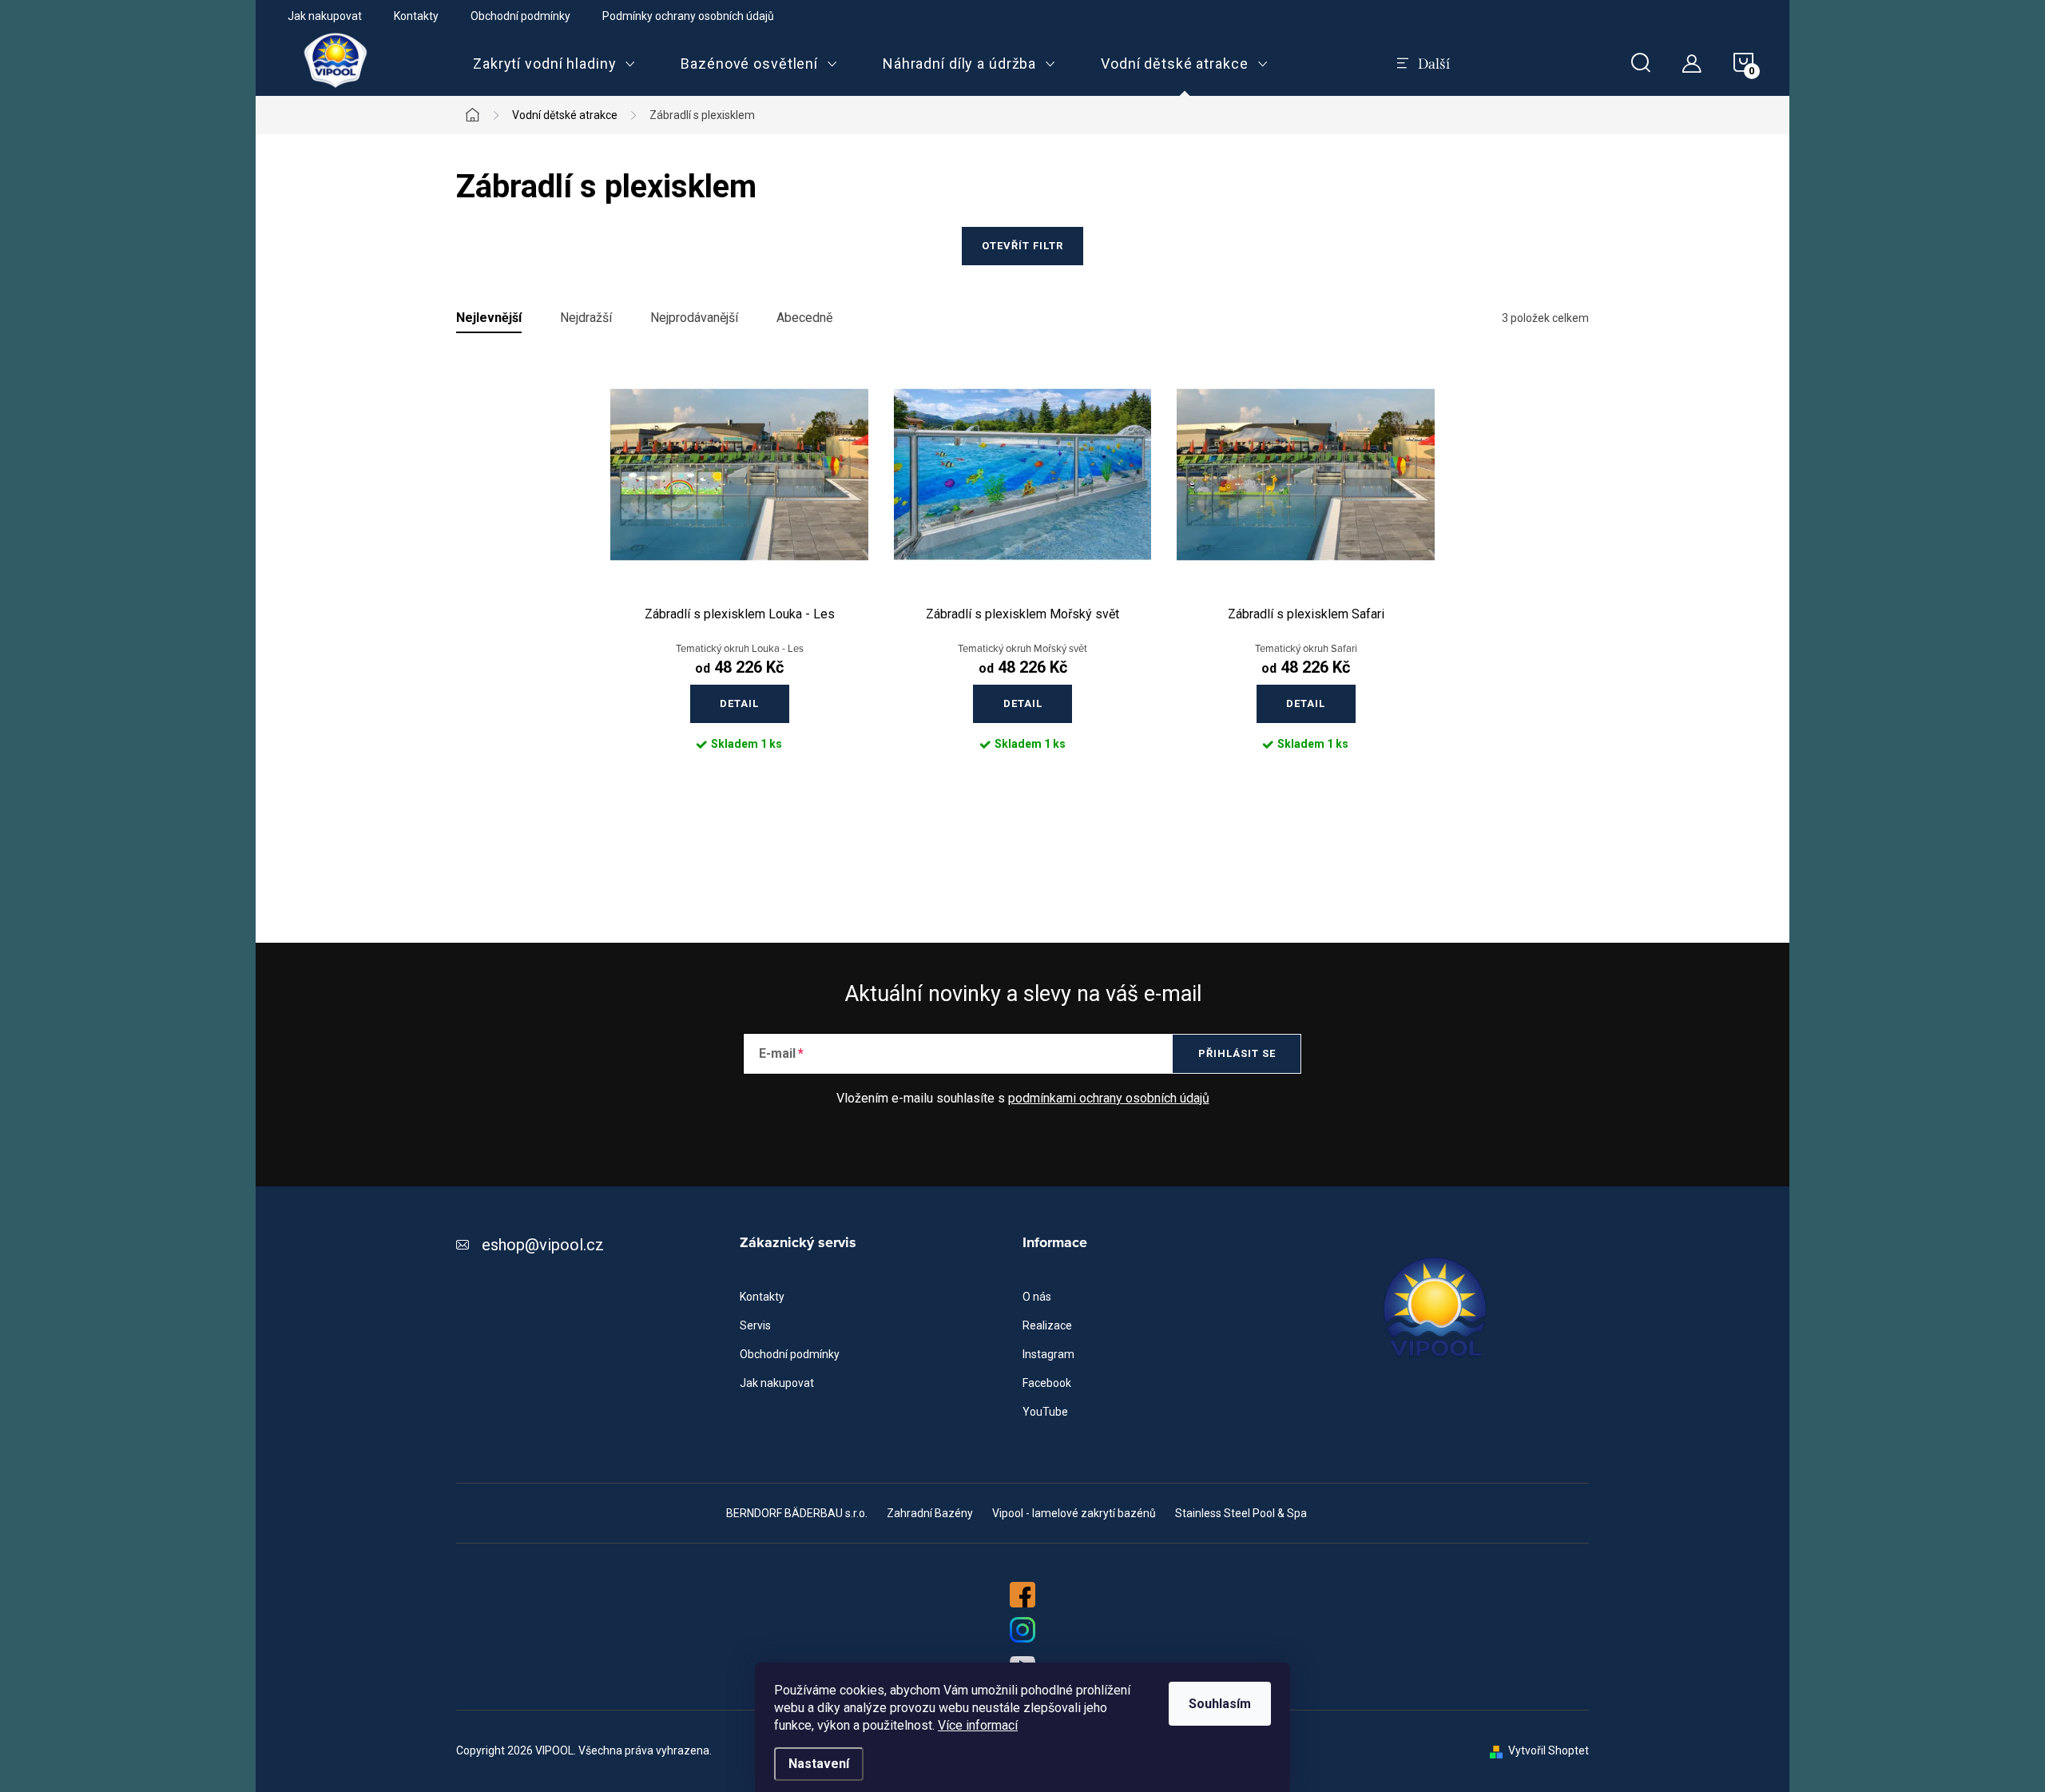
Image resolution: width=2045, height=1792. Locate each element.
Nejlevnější (489, 318)
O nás (1037, 1297)
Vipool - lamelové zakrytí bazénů (1074, 1513)
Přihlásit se (1237, 1053)
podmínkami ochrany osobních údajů (1109, 1098)
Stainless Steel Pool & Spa (1241, 1513)
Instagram (1048, 1354)
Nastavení (819, 1764)
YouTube (1045, 1412)
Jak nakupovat (325, 16)
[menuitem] (554, 64)
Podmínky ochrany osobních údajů (688, 16)
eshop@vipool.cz (543, 1245)
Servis (755, 1325)
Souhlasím (1220, 1704)
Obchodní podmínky (520, 16)
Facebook (1047, 1383)
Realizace (1047, 1325)
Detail (739, 703)
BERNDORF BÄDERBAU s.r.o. (797, 1513)
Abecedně (804, 318)
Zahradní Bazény (930, 1513)
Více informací (978, 1725)
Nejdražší (586, 318)
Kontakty (416, 16)
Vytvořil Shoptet (1549, 1750)
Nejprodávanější (694, 318)
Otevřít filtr (1022, 246)
